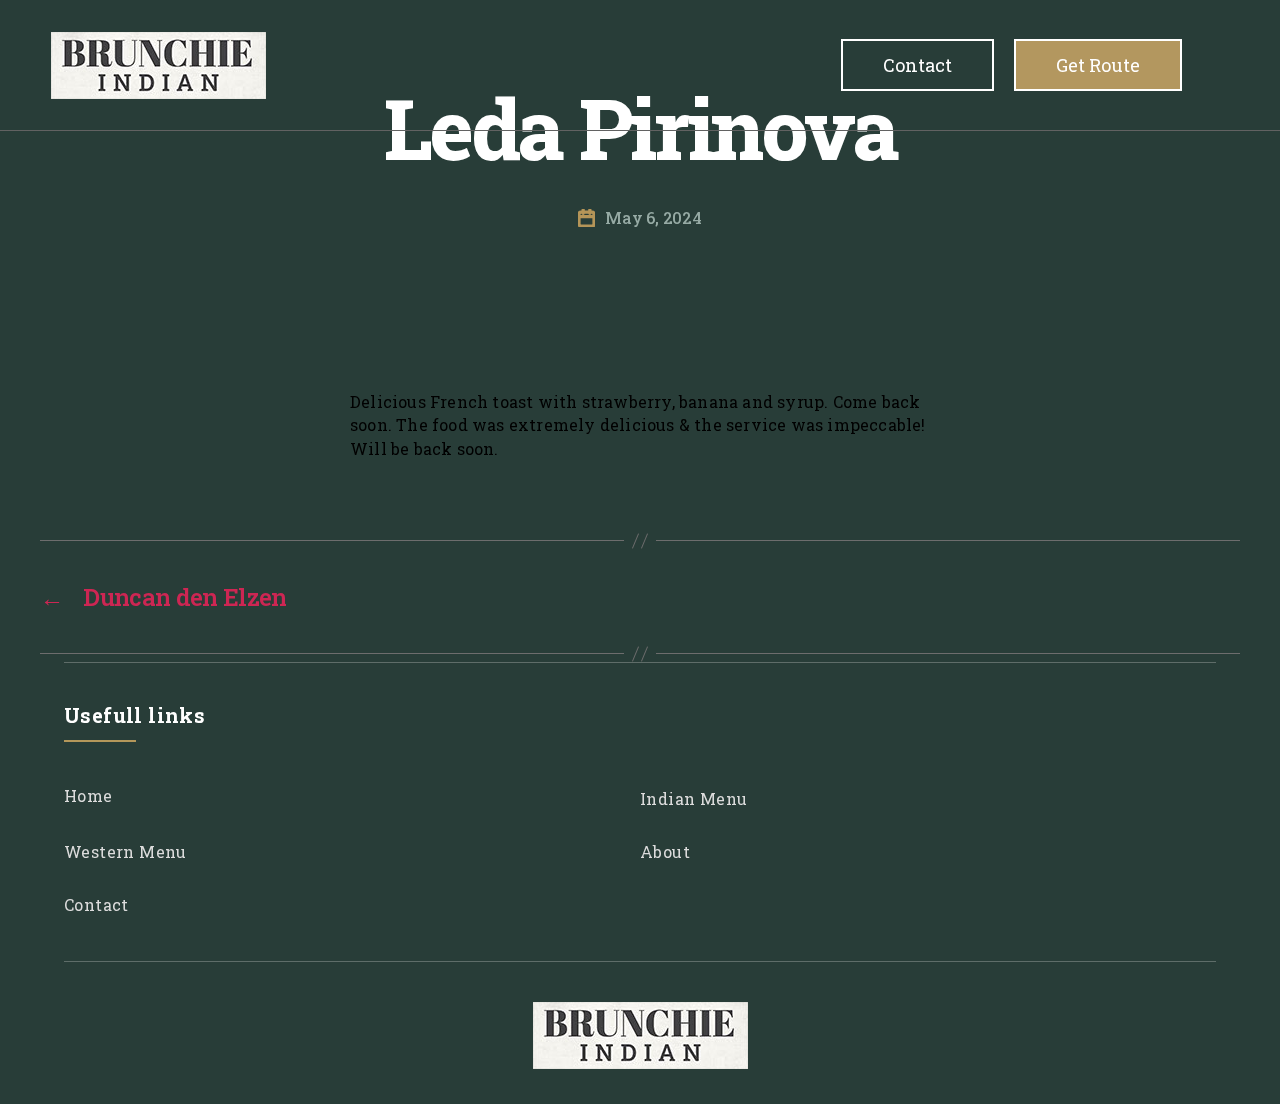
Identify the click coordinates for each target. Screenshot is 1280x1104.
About (665, 851)
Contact (953, 65)
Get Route (1110, 65)
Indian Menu (693, 798)
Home (88, 795)
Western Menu (125, 851)
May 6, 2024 (653, 217)
